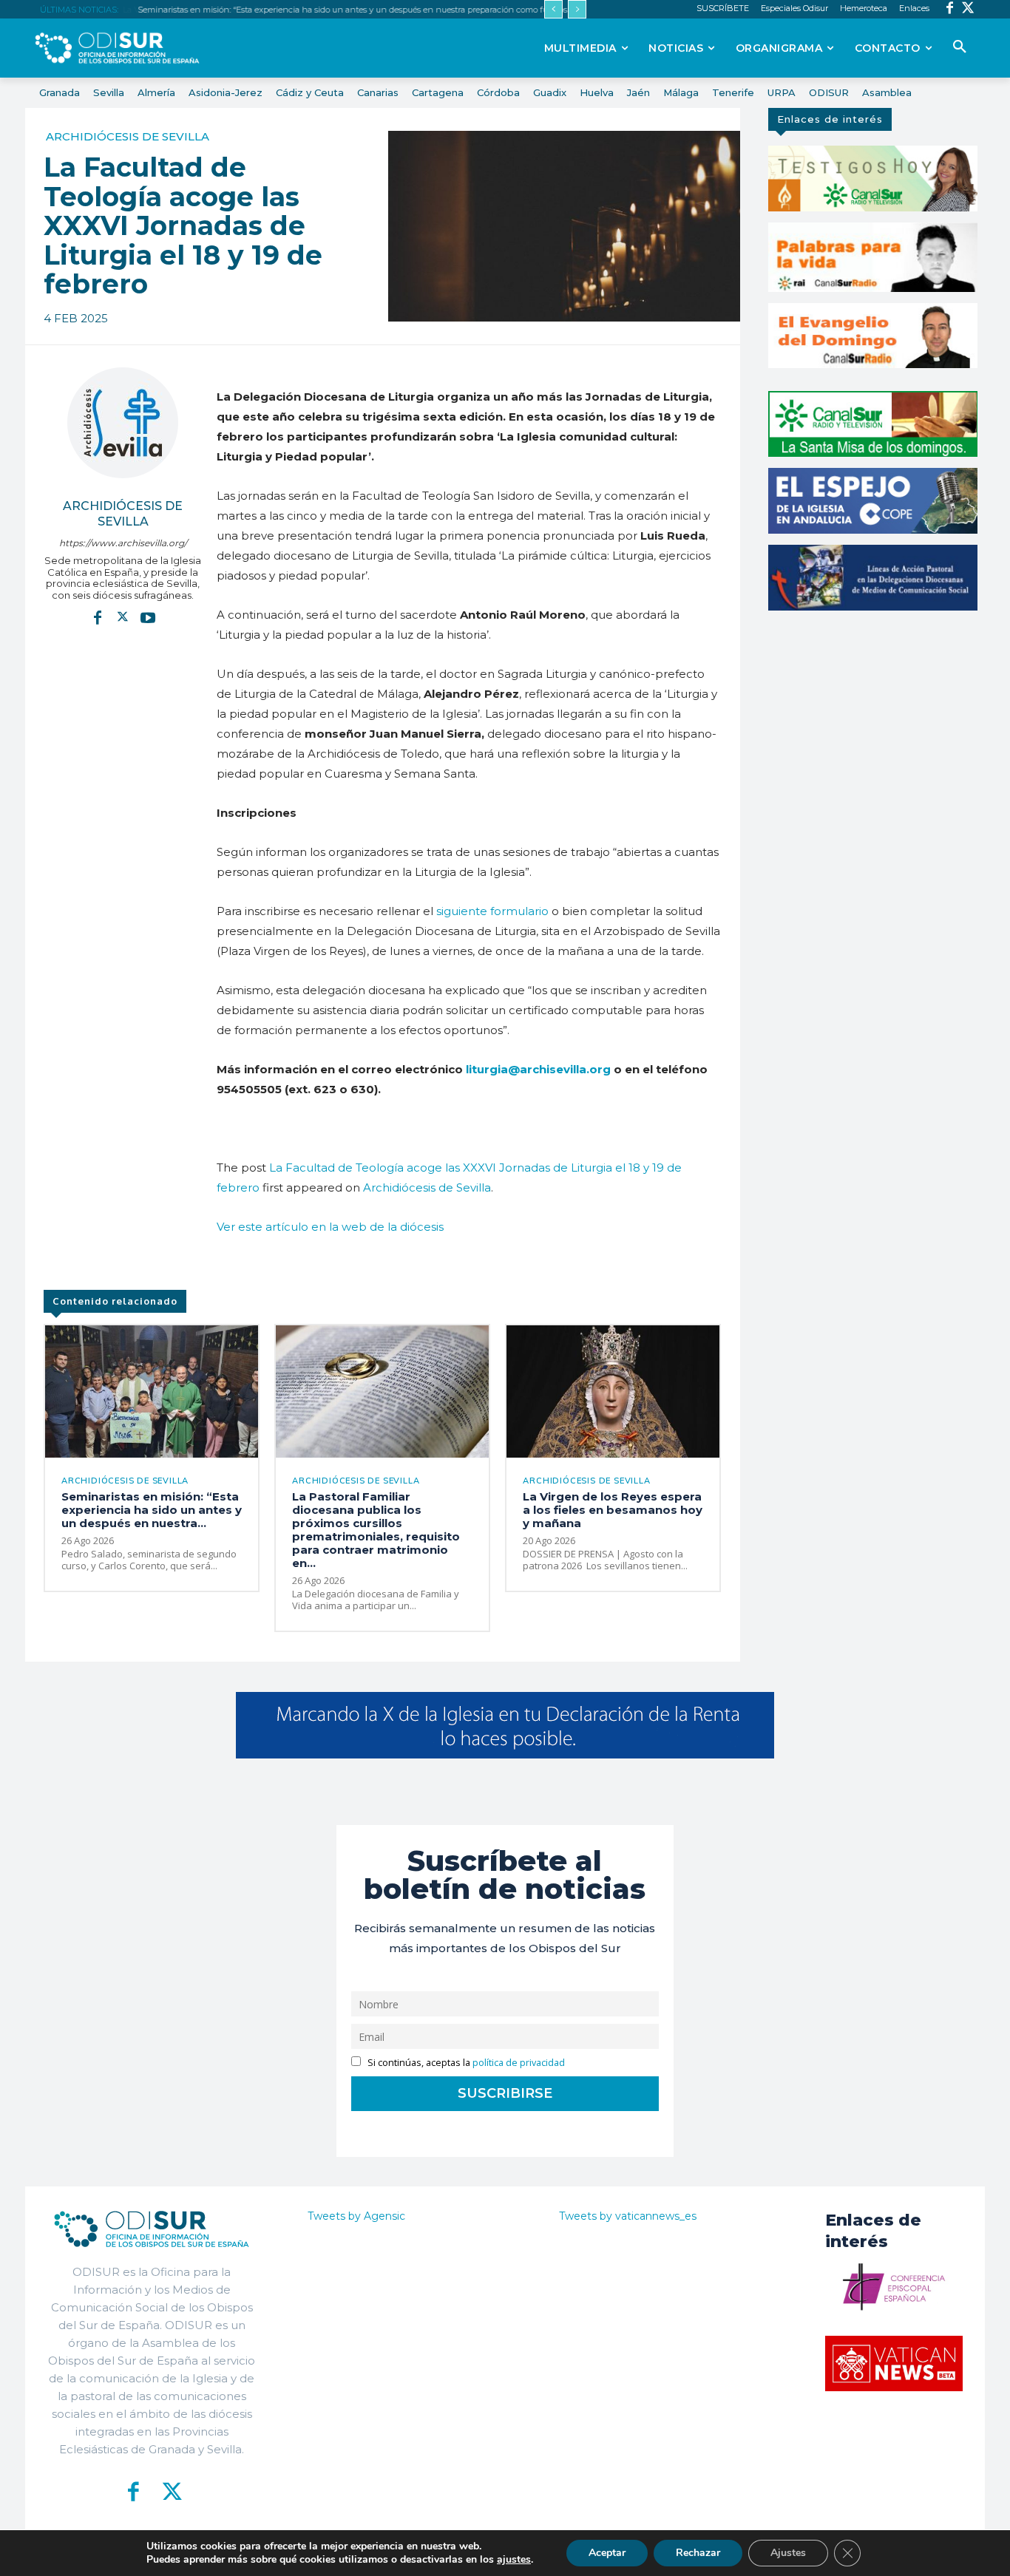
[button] (960, 47)
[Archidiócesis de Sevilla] (123, 423)
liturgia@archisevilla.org (538, 1069)
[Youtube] (148, 616)
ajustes (514, 2560)
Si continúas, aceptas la (465, 2063)
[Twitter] (968, 9)
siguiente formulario (491, 911)
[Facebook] (950, 9)
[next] (577, 9)
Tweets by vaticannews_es (628, 2216)
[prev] (553, 9)
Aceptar (607, 2553)
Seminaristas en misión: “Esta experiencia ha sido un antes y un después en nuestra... (152, 1510)
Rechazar (698, 2553)
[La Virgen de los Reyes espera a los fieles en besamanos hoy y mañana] (613, 1391)
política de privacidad (519, 2063)
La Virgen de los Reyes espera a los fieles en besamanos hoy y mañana (613, 1510)
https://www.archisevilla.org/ (123, 543)
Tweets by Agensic (356, 2216)
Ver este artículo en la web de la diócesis (330, 1227)
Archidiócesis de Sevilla (128, 136)
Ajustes (788, 2553)
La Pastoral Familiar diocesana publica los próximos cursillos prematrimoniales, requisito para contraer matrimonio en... (376, 1530)
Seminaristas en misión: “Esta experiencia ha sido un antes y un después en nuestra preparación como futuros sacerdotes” (374, 10)
